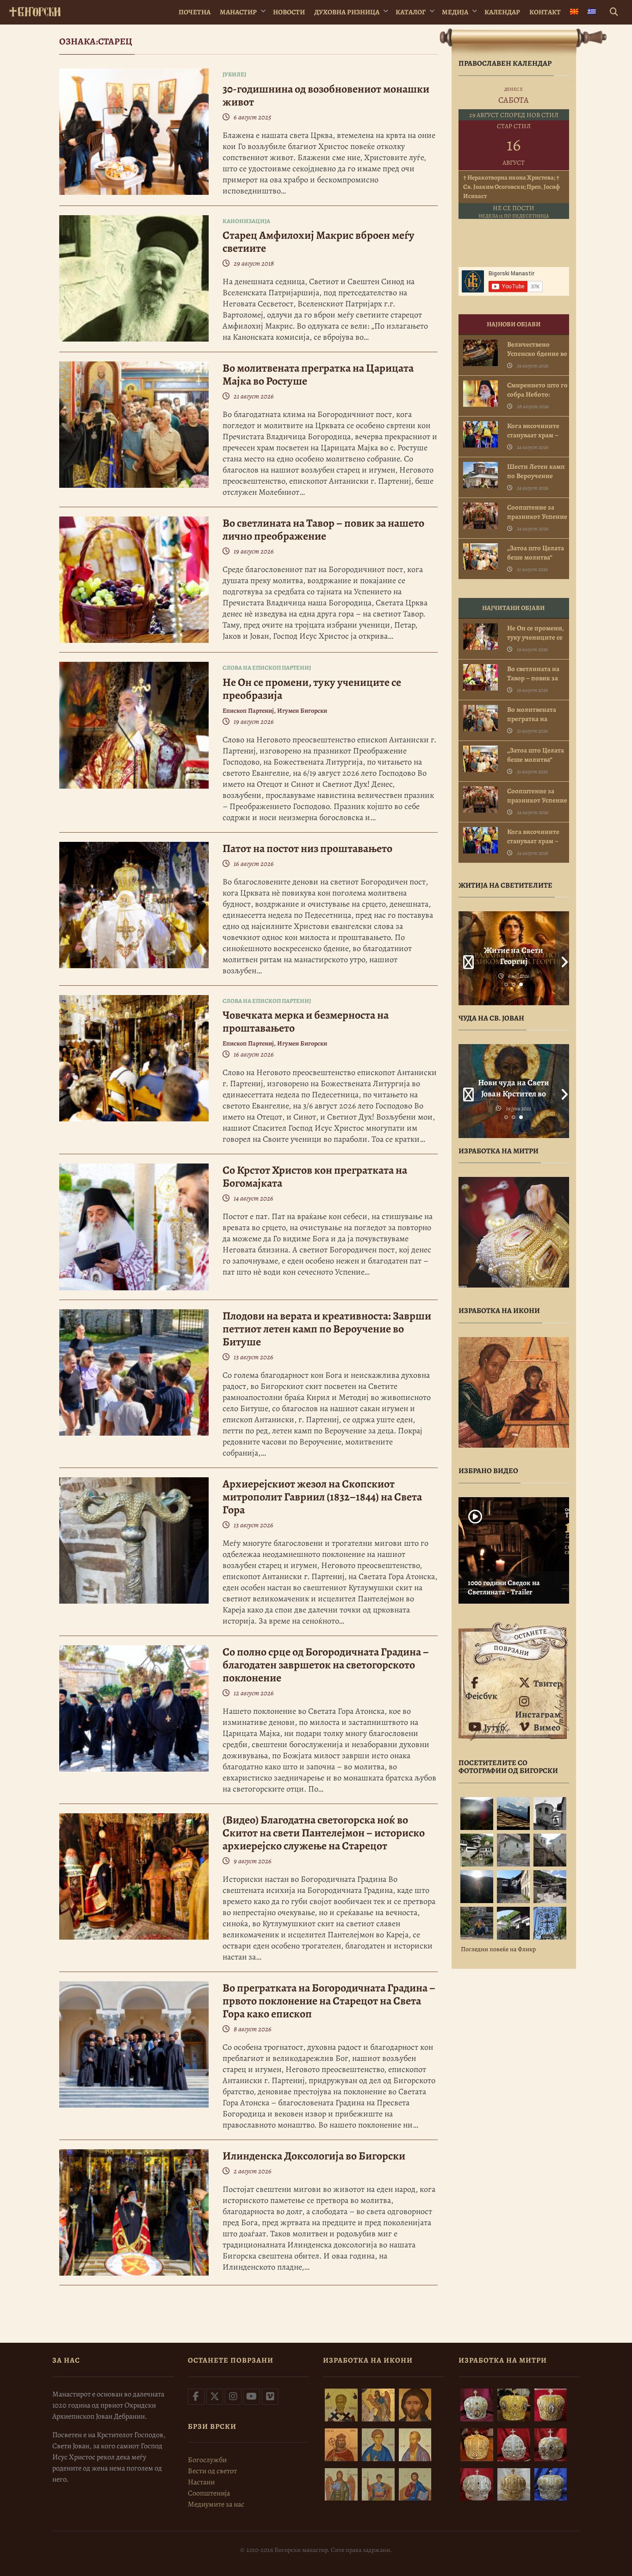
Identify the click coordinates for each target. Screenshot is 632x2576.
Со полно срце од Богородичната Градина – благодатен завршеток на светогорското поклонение (326, 1665)
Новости (289, 12)
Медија (455, 12)
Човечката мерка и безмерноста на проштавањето (306, 1021)
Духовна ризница (347, 12)
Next (562, 958)
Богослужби (207, 2460)
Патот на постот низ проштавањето (307, 848)
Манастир (238, 12)
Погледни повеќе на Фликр (498, 1949)
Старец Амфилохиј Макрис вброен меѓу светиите (319, 242)
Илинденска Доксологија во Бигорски (314, 2156)
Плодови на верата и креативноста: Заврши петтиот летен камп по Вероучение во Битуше (327, 1329)
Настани (201, 2482)
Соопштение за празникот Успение (537, 512)
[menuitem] (574, 12)
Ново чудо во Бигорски (514, 1088)
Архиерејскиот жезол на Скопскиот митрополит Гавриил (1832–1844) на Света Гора (322, 1497)
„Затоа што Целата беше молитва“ (536, 553)
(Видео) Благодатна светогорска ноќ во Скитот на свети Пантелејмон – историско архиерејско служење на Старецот (324, 1833)
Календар (502, 12)
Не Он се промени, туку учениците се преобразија (312, 689)
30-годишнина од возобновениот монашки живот (326, 95)
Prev (465, 958)
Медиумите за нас (216, 2504)
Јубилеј (234, 74)
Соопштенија (209, 2493)
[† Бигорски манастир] (35, 10)
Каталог (411, 12)
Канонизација (246, 221)
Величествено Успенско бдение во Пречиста (537, 354)
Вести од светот (212, 2471)
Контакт (545, 12)
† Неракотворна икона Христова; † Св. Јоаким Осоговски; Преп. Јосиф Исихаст (511, 187)
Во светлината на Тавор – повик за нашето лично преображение (323, 529)
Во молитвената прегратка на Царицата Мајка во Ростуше (318, 374)
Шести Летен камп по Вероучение (536, 471)
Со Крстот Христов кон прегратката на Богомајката (315, 1176)
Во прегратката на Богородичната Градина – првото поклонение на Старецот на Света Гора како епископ (329, 2001)
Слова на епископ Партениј (267, 668)
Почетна (195, 12)
